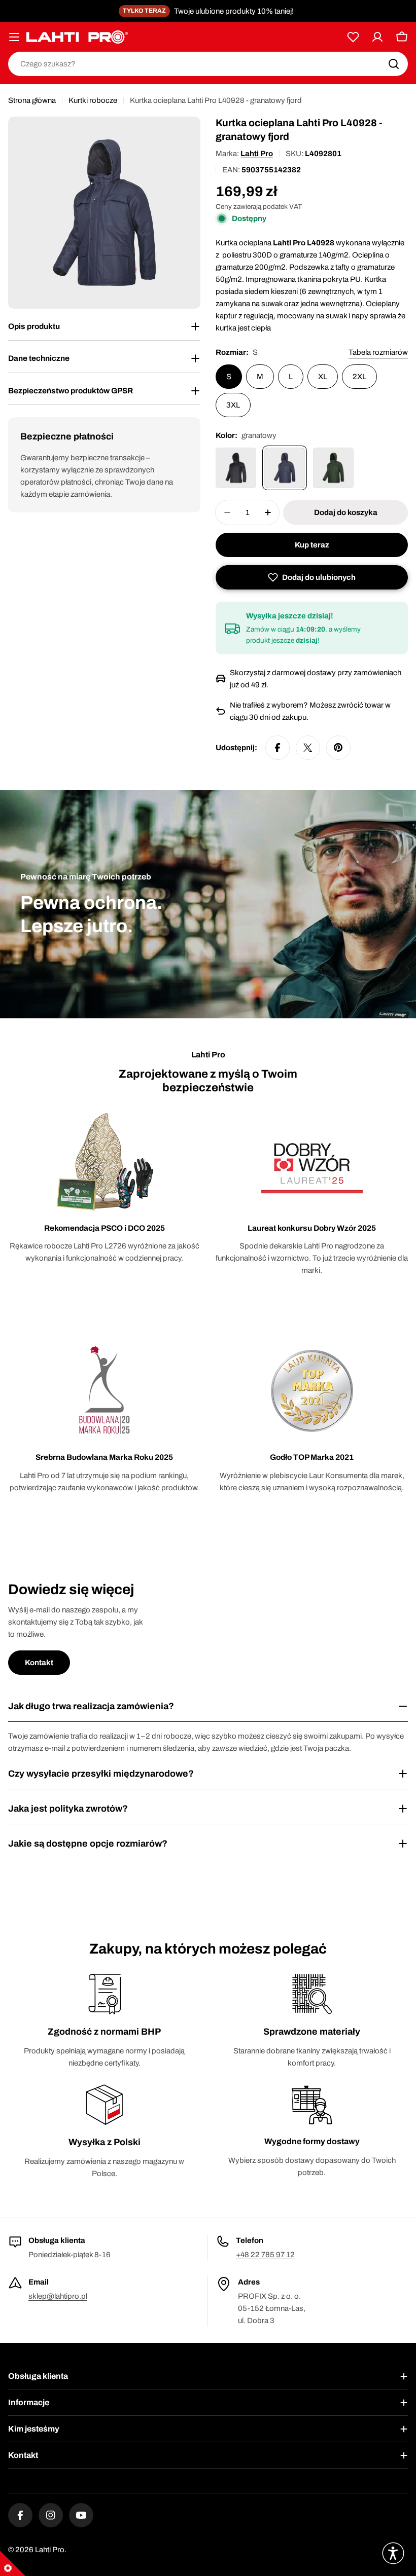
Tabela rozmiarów (378, 352)
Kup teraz (312, 545)
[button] (312, 577)
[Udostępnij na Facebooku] (278, 748)
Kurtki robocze (93, 100)
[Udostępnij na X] (308, 748)
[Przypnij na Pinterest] (338, 748)
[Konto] (377, 37)
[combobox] (208, 64)
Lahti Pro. (51, 2550)
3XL (233, 405)
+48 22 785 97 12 (265, 2255)
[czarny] (236, 468)
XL (323, 377)
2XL (359, 377)
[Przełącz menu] (14, 37)
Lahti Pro (257, 154)
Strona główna (32, 100)
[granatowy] (285, 468)
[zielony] (333, 468)
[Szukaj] (394, 64)
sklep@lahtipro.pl (58, 2296)
